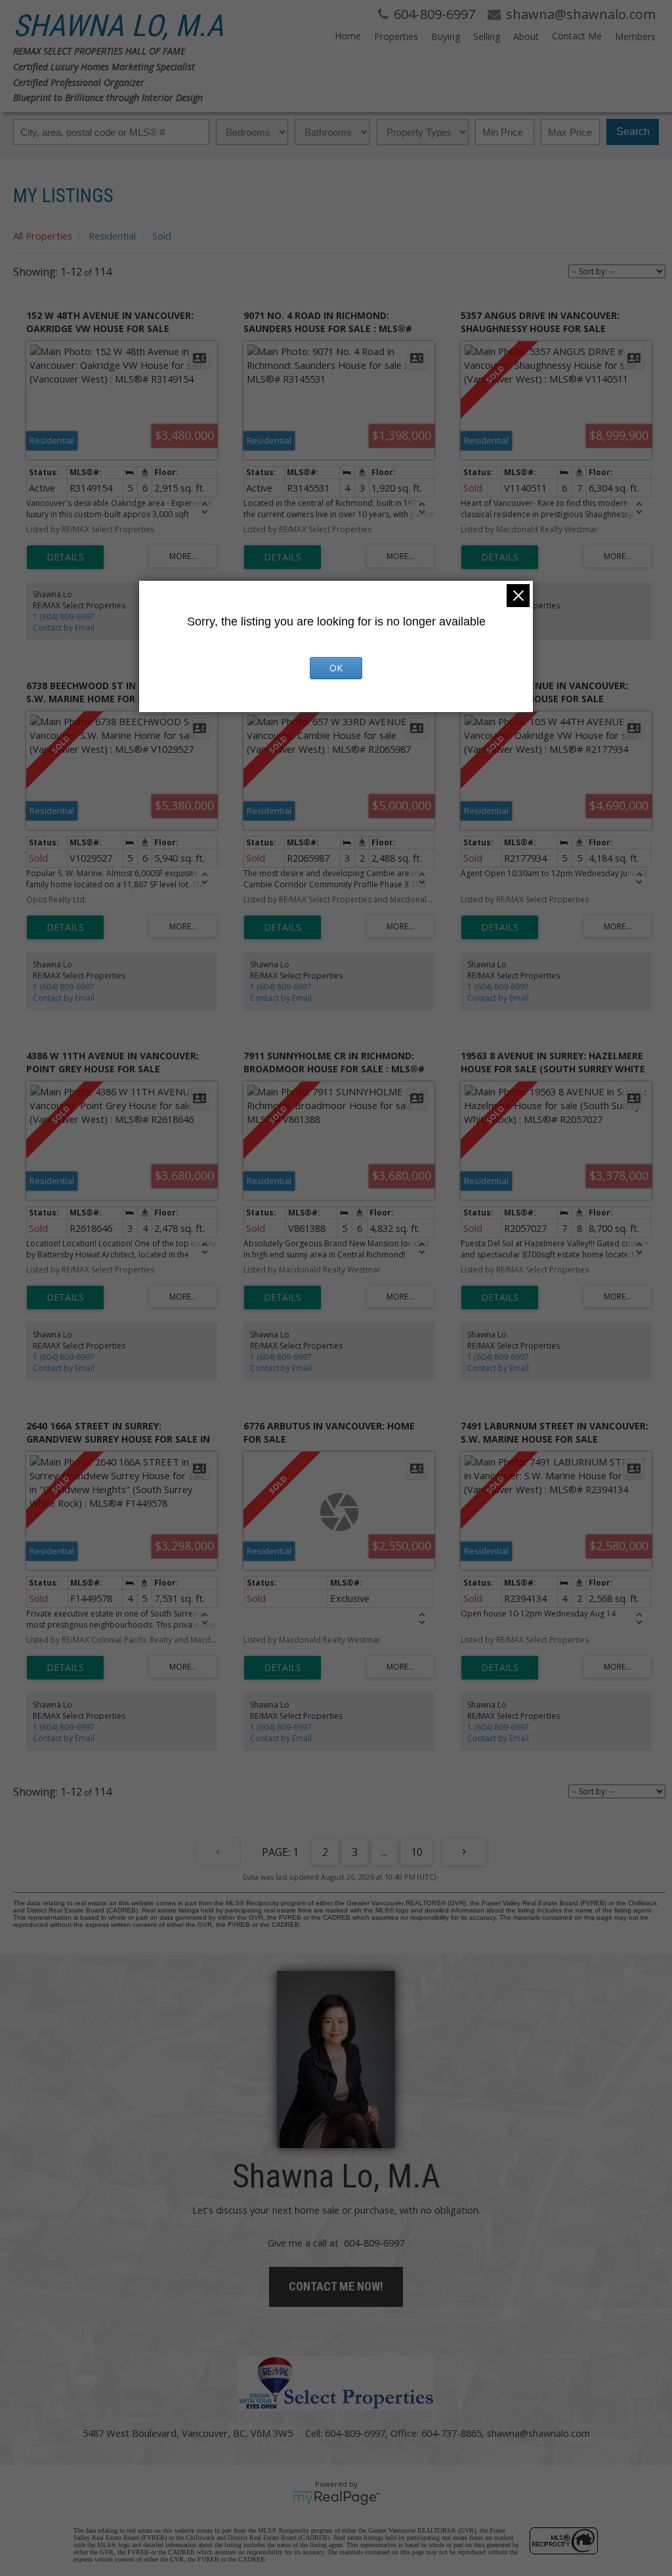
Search (633, 132)
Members (635, 36)
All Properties (43, 236)
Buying (446, 36)
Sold (162, 236)
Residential (112, 236)
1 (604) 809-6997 (64, 617)
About (526, 36)
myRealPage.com (336, 2498)
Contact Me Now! (336, 2286)
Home (348, 36)
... (384, 1852)
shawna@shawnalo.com (538, 2433)
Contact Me (577, 36)
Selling (487, 36)
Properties (396, 36)
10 (417, 1852)
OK (336, 668)
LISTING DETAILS (65, 557)
